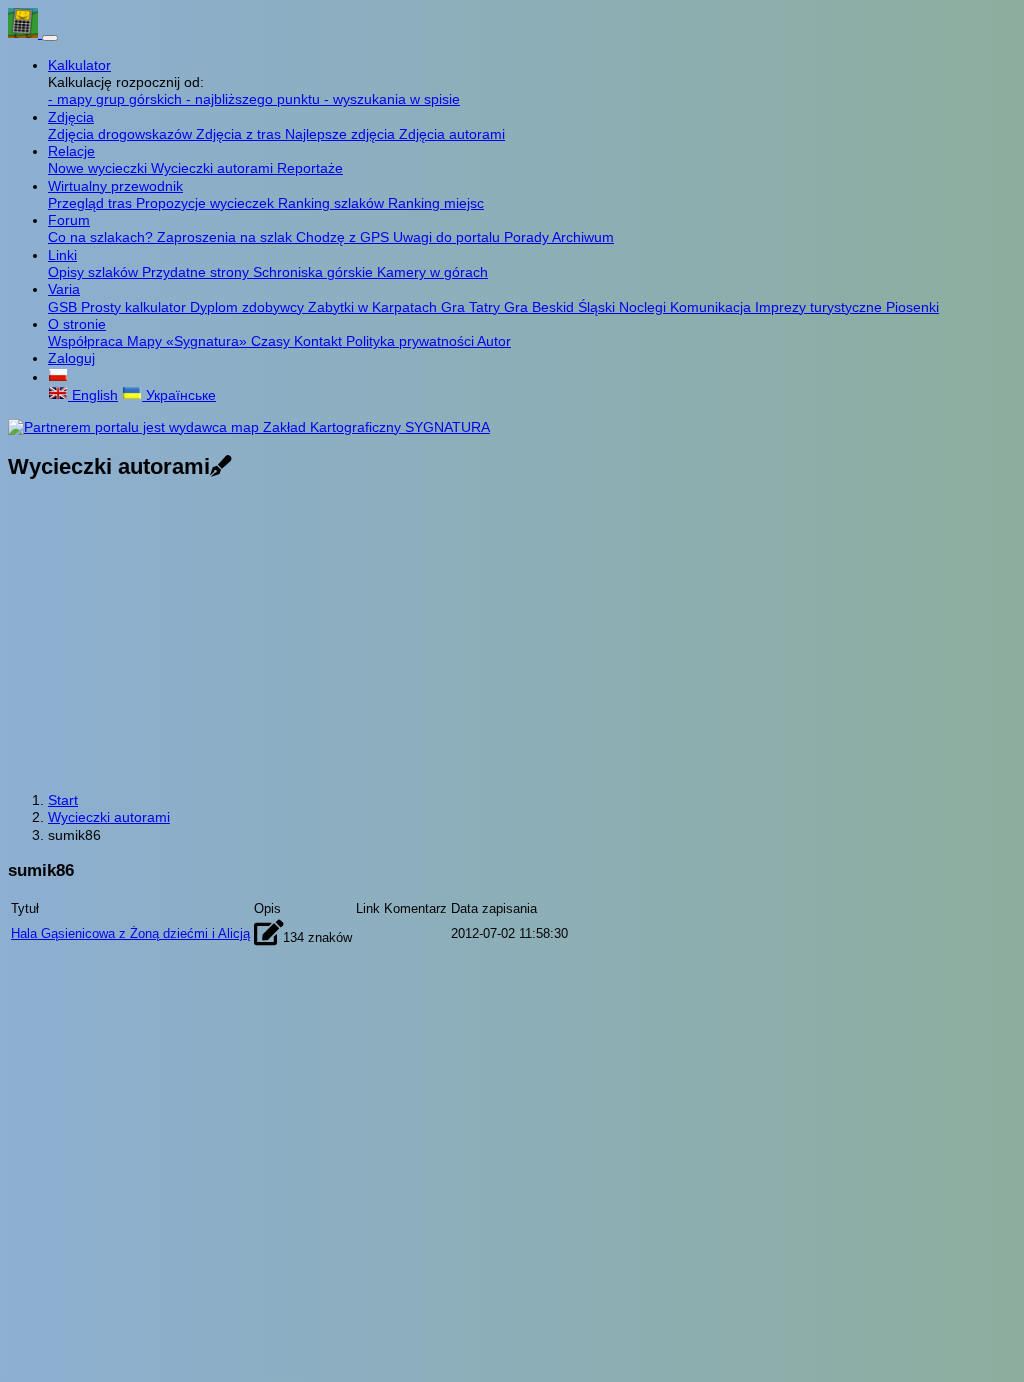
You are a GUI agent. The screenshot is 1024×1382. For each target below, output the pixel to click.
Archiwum (583, 237)
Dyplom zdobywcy (249, 307)
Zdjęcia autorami (452, 134)
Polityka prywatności (411, 341)
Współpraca (87, 341)
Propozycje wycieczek (207, 203)
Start (63, 800)
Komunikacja (712, 307)
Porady (528, 237)
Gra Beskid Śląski (561, 307)
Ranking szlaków (333, 203)
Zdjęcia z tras (240, 134)
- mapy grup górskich (117, 99)
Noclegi (644, 307)
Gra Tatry (472, 307)
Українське (179, 395)
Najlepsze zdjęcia (342, 134)
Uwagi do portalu (448, 237)
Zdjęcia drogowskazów (122, 134)
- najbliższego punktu (255, 99)
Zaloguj (71, 358)
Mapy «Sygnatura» (189, 341)
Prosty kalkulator (135, 307)
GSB (64, 307)
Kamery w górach (432, 272)
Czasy (272, 341)
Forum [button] (69, 220)
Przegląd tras (92, 203)
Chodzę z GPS (344, 237)
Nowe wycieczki (99, 168)
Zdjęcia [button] (71, 117)
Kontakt (320, 341)
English (93, 395)
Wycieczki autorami (214, 168)
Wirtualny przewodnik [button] (115, 186)
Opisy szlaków (95, 272)
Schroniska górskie (315, 272)
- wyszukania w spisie (392, 99)
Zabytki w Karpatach (374, 307)
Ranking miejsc (436, 203)
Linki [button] (62, 255)
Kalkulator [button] (79, 65)
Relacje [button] (71, 151)
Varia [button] (64, 289)
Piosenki (912, 307)
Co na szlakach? (102, 237)
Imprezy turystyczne (820, 307)
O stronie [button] (77, 324)
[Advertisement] (512, 638)
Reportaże (310, 168)
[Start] (25, 33)
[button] (58, 377)
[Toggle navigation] (50, 38)
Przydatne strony (197, 272)
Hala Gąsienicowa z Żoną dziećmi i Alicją (130, 933)
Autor (494, 341)
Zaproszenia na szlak (226, 237)
